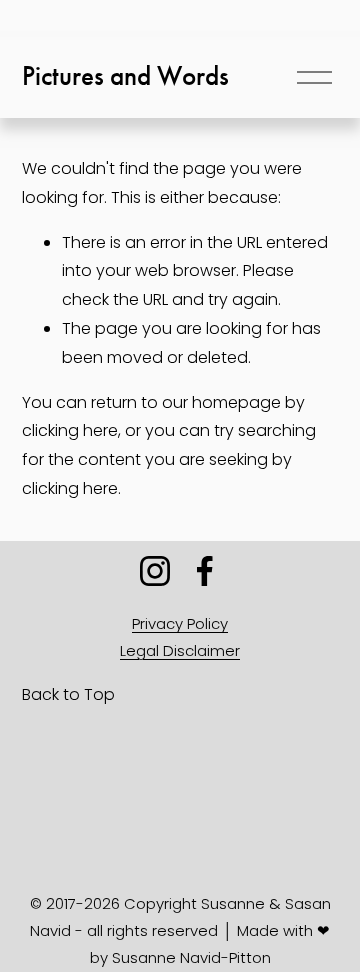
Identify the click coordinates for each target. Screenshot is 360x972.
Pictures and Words (125, 76)
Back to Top (68, 694)
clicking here (70, 430)
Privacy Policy (180, 623)
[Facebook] (205, 571)
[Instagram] (155, 571)
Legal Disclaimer (180, 650)
